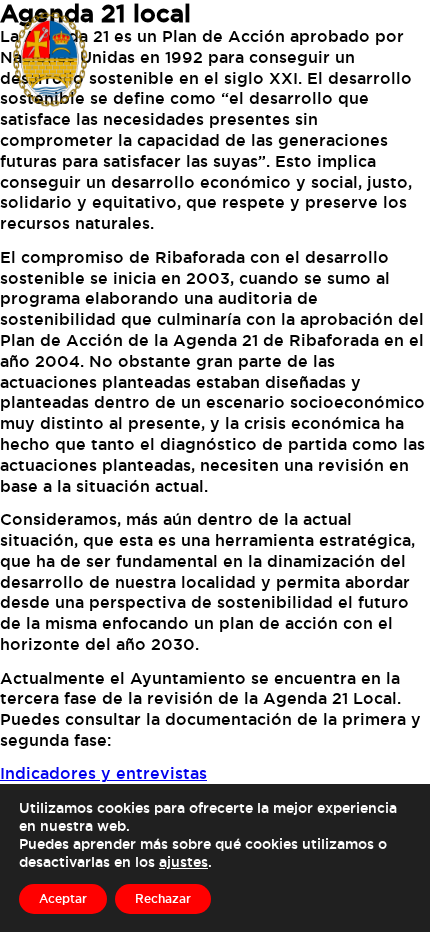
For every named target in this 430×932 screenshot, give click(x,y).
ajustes (183, 861)
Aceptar (63, 898)
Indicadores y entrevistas (103, 773)
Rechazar (163, 898)
